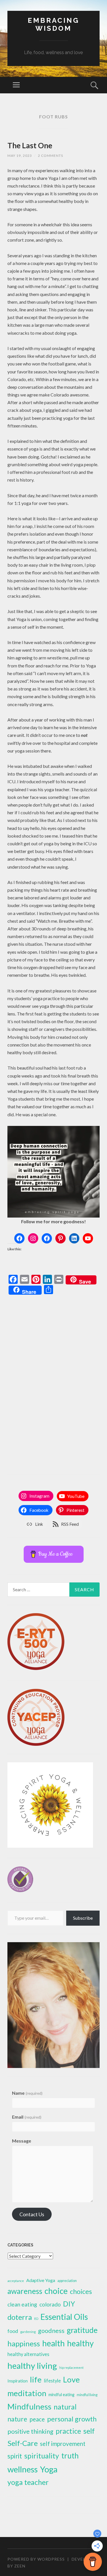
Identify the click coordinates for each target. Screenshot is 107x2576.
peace (37, 2419)
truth (70, 2456)
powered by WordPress (36, 2559)
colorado (50, 2304)
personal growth (72, 2419)
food (13, 2331)
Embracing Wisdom (53, 24)
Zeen (20, 2566)
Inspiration (18, 2381)
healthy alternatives (28, 2354)
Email (27, 2117)
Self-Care (23, 2443)
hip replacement (71, 2368)
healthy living (32, 2366)
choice (56, 2291)
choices (81, 2291)
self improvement (63, 2444)
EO (36, 2319)
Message (22, 2141)
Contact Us (32, 2214)
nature (17, 2419)
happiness (24, 2343)
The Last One (30, 145)
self (89, 2431)
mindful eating (61, 2395)
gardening (28, 2332)
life (36, 2379)
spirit (15, 2456)
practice (68, 2431)
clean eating (22, 2304)
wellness (23, 2469)
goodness (51, 2331)
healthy (80, 2343)
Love (71, 2379)
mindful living (87, 2395)
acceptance (16, 2281)
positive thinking (30, 2431)
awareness (25, 2291)
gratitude (82, 2330)
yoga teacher (28, 2482)
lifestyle (52, 2381)
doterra (20, 2317)
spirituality (42, 2456)
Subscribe (83, 1918)
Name (27, 2093)
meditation (27, 2393)
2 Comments (51, 156)
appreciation (67, 2281)
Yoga (49, 2469)
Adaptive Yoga (41, 2280)
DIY (69, 2304)
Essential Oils (64, 2317)
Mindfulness (29, 2406)
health (53, 2343)
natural (65, 2407)
